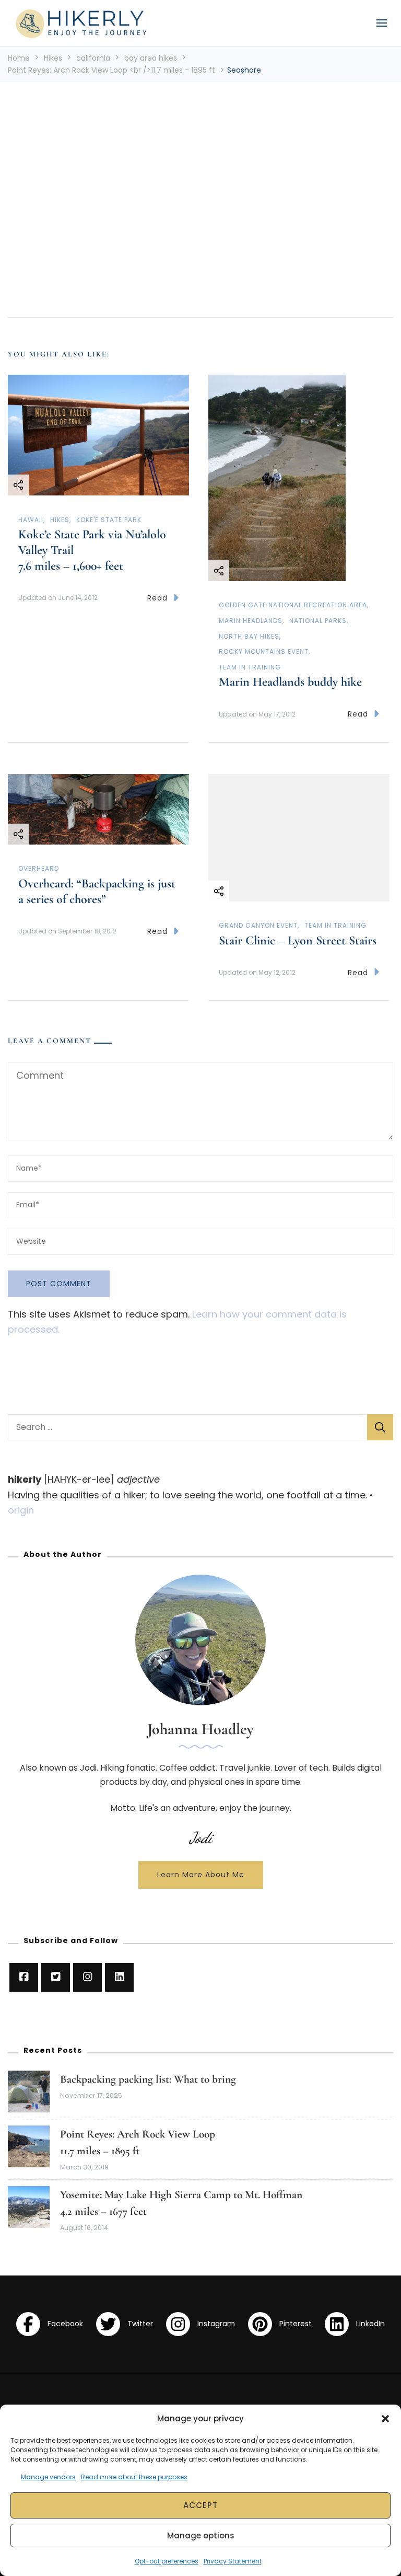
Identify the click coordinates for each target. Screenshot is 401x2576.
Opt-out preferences (167, 2561)
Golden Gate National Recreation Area (293, 605)
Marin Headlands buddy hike (290, 682)
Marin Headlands (251, 621)
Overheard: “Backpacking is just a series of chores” (97, 891)
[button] (385, 2419)
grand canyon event (258, 925)
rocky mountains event (264, 651)
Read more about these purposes (134, 2477)
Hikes (53, 58)
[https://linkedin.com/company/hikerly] (119, 1977)
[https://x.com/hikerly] (56, 1977)
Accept (200, 2505)
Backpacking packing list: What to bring (148, 2079)
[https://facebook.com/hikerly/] (24, 1977)
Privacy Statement (233, 2561)
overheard (39, 868)
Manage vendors (48, 2477)
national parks (318, 621)
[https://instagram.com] (87, 1977)
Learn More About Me (201, 1875)
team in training (250, 667)
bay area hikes (151, 58)
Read (157, 598)
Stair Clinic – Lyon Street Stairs (298, 940)
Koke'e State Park (109, 520)
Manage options (201, 2535)
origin (21, 1510)
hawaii (31, 520)
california (93, 58)
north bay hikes (249, 636)
